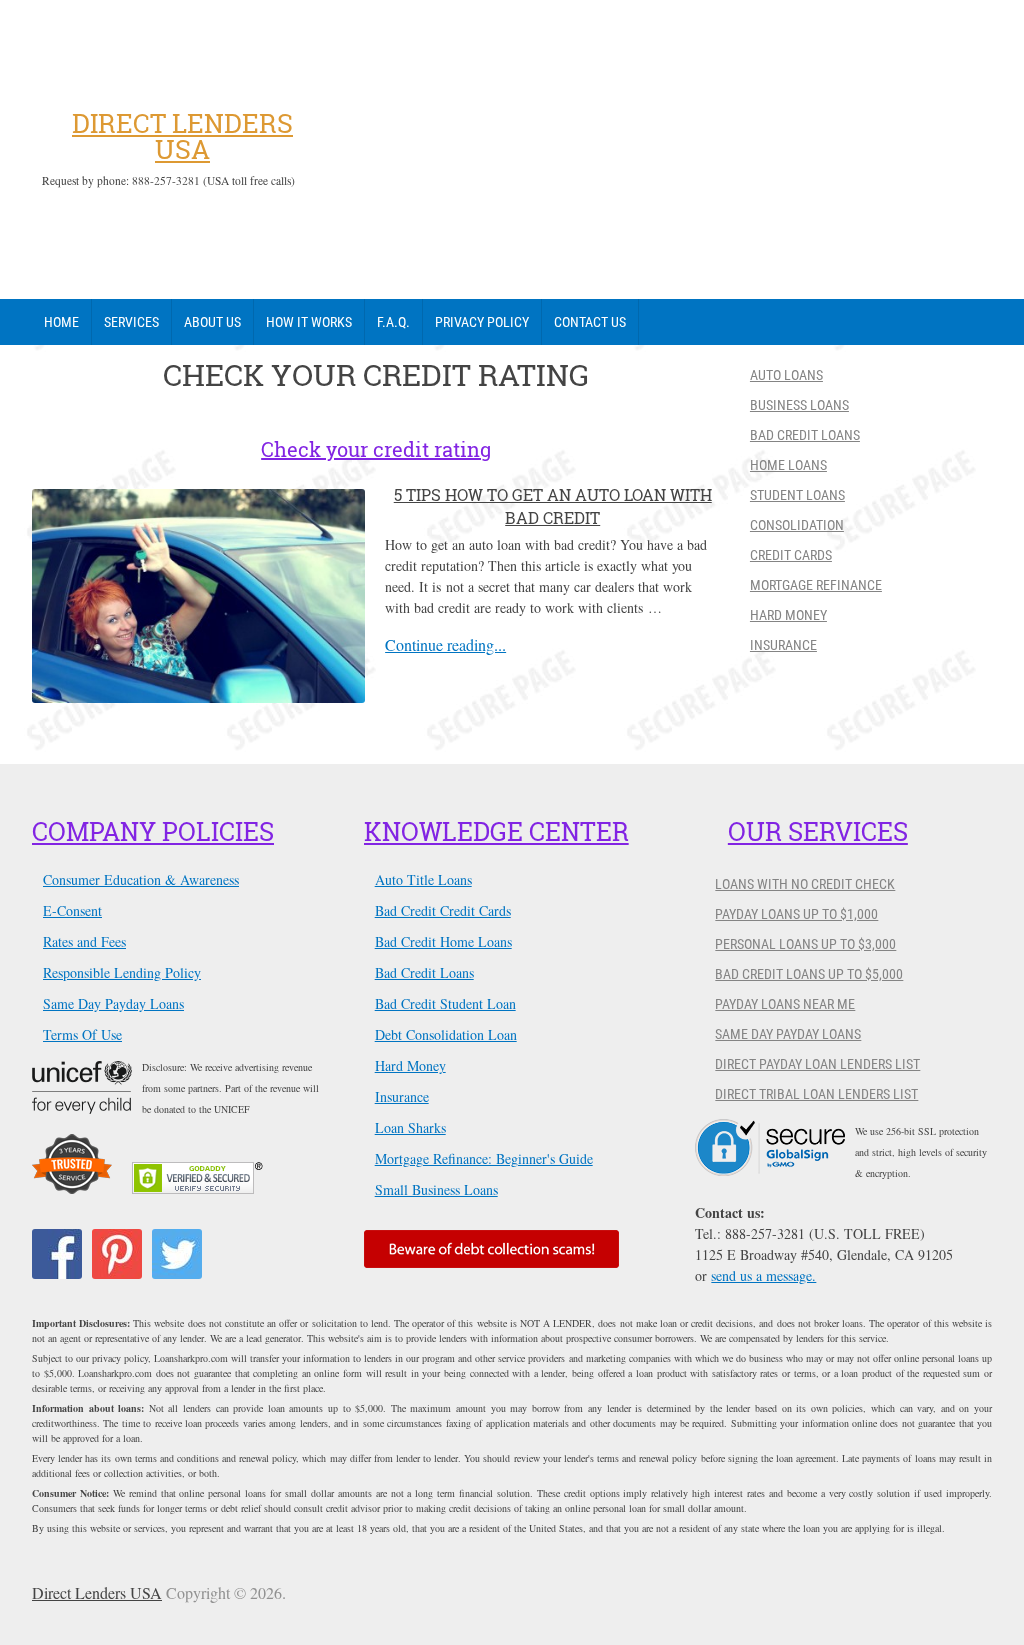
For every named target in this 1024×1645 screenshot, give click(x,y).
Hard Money (788, 615)
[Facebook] (57, 1254)
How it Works (309, 322)
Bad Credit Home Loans (443, 941)
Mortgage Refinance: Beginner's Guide (484, 1158)
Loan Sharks (410, 1127)
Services (131, 322)
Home (61, 322)
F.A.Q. (393, 322)
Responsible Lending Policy (122, 972)
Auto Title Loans (423, 879)
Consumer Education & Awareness (141, 879)
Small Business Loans (436, 1189)
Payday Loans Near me (785, 1004)
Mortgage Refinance (816, 585)
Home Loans (788, 465)
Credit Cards (791, 555)
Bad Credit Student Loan (445, 1003)
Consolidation (797, 525)
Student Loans (797, 495)
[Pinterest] (117, 1254)
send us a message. (763, 1275)
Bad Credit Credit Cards (443, 910)
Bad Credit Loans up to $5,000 (809, 974)
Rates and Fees (84, 941)
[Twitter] (177, 1254)
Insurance (783, 645)
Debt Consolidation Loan (446, 1034)
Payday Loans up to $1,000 (796, 914)
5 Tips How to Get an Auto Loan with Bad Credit (553, 505)
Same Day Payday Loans (113, 1003)
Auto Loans (786, 375)
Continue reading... (445, 645)
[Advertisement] (652, 150)
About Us (212, 322)
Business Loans (799, 405)
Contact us (590, 322)
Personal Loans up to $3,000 (805, 944)
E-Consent (72, 910)
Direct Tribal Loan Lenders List (816, 1094)
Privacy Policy (482, 322)
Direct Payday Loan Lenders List (817, 1064)
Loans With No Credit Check (805, 884)
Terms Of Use (82, 1034)
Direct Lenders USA (182, 136)
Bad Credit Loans (805, 435)
